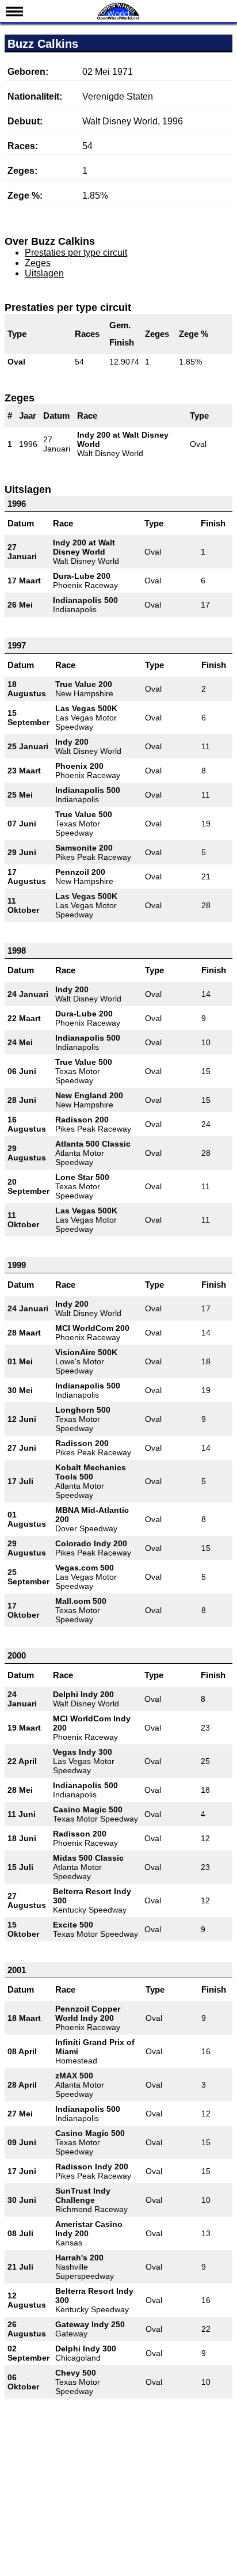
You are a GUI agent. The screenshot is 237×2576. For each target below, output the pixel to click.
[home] (118, 19)
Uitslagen (44, 273)
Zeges (38, 263)
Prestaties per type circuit (76, 253)
